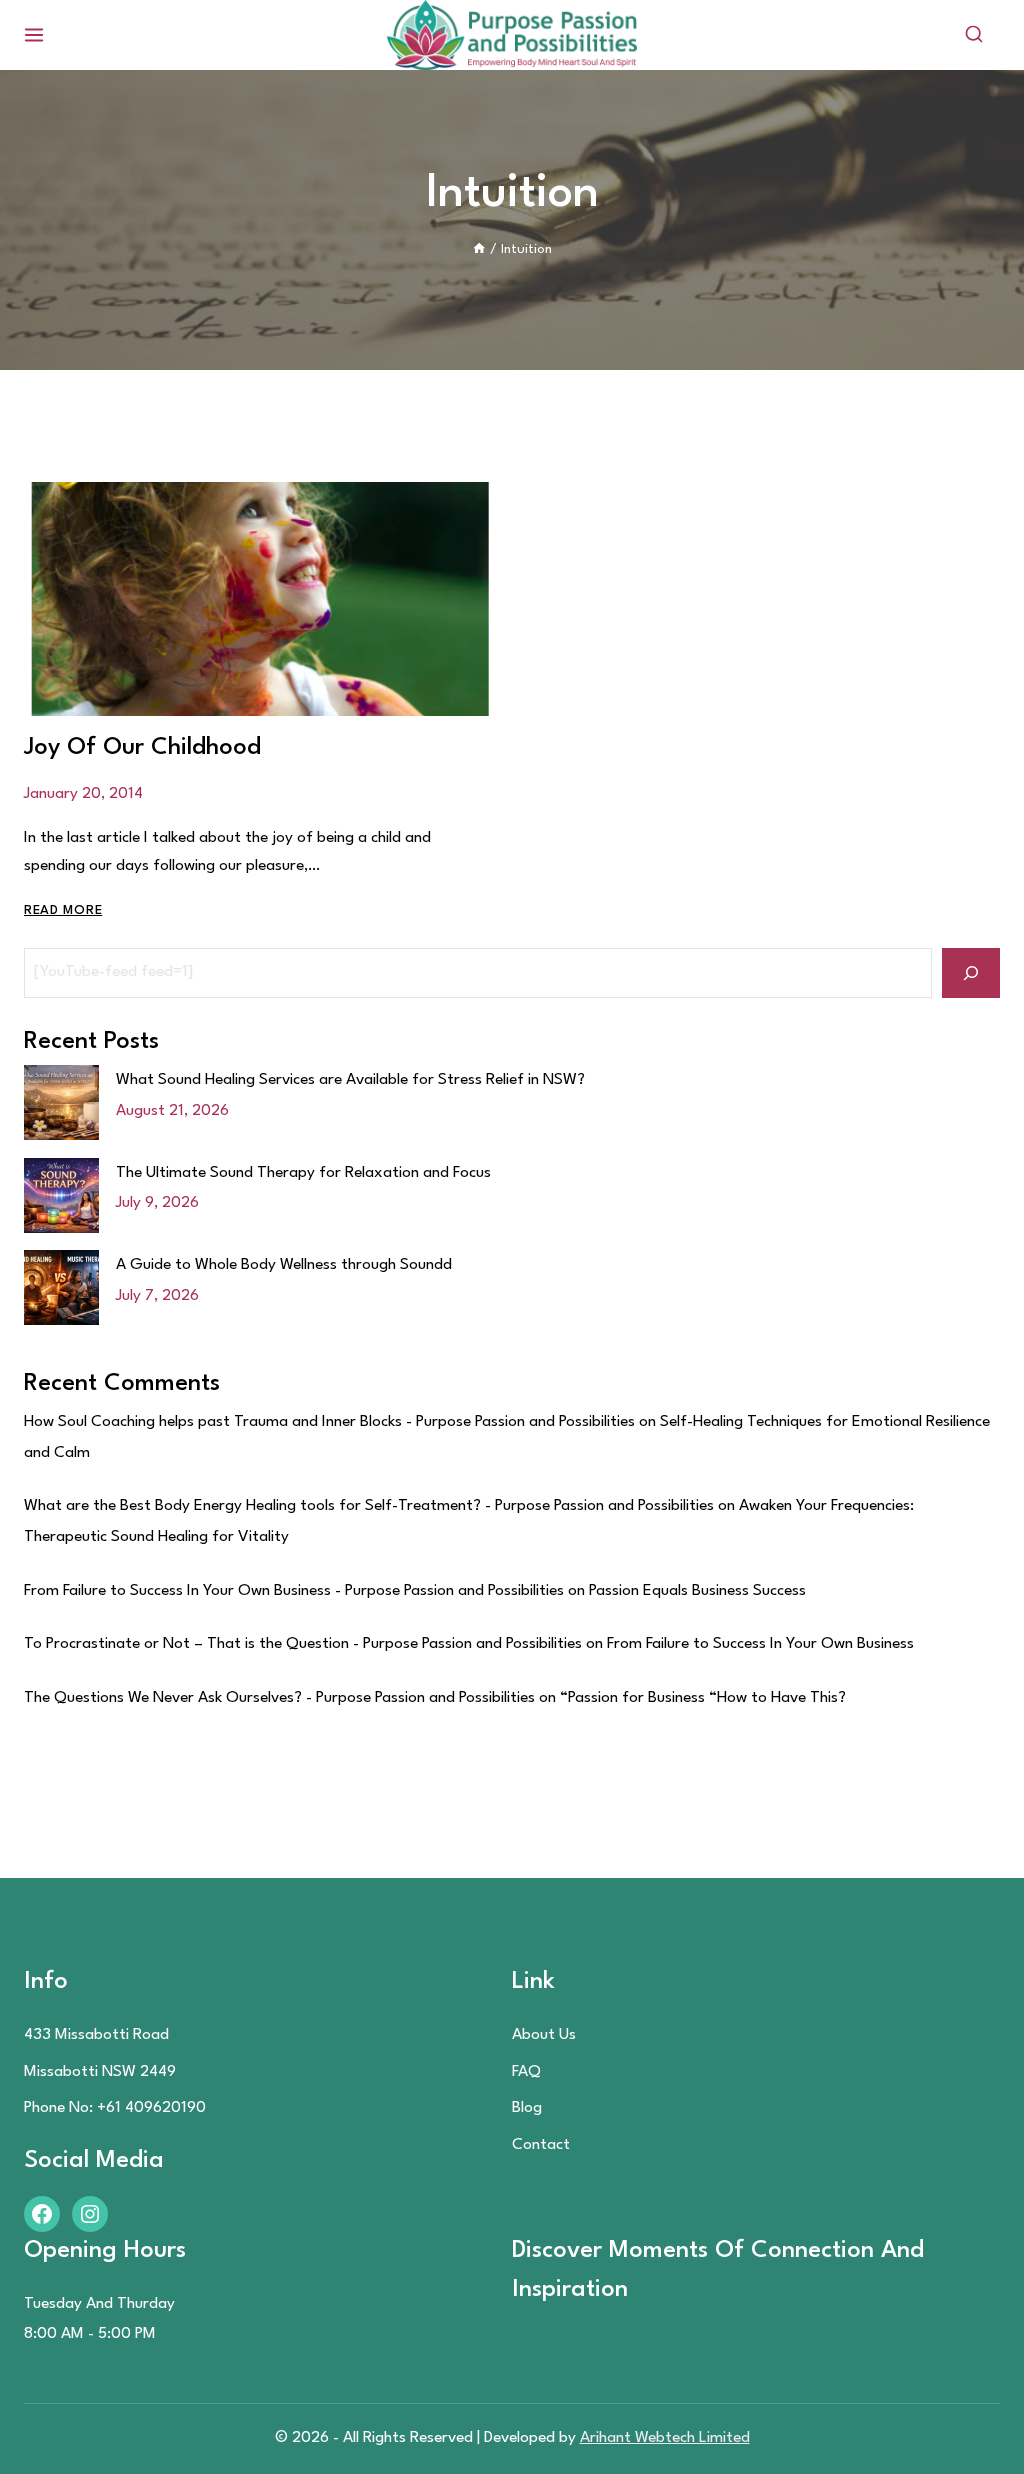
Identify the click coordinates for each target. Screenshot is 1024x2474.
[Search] (971, 973)
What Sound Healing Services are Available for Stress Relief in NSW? (350, 1080)
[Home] (479, 249)
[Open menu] (34, 34)
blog (527, 2108)
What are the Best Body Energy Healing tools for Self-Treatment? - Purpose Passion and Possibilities (369, 1506)
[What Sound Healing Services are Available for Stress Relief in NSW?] (61, 1102)
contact (541, 2145)
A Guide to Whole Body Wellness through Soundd (284, 1265)
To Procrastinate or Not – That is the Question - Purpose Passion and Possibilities (303, 1644)
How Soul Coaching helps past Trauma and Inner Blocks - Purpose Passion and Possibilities (329, 1422)
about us (544, 2035)
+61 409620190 (151, 2108)
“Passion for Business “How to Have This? (703, 1698)
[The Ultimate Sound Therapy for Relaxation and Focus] (61, 1195)
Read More (63, 910)
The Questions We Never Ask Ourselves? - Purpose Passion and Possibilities (279, 1698)
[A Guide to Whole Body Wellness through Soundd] (61, 1287)
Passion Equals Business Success (697, 1591)
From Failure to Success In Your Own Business (760, 1644)
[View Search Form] (974, 35)
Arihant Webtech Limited (665, 2438)
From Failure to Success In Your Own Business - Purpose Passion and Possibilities (294, 1591)
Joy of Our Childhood (142, 748)
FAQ (526, 2072)
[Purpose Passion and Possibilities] (512, 34)
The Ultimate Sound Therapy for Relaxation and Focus (303, 1173)
